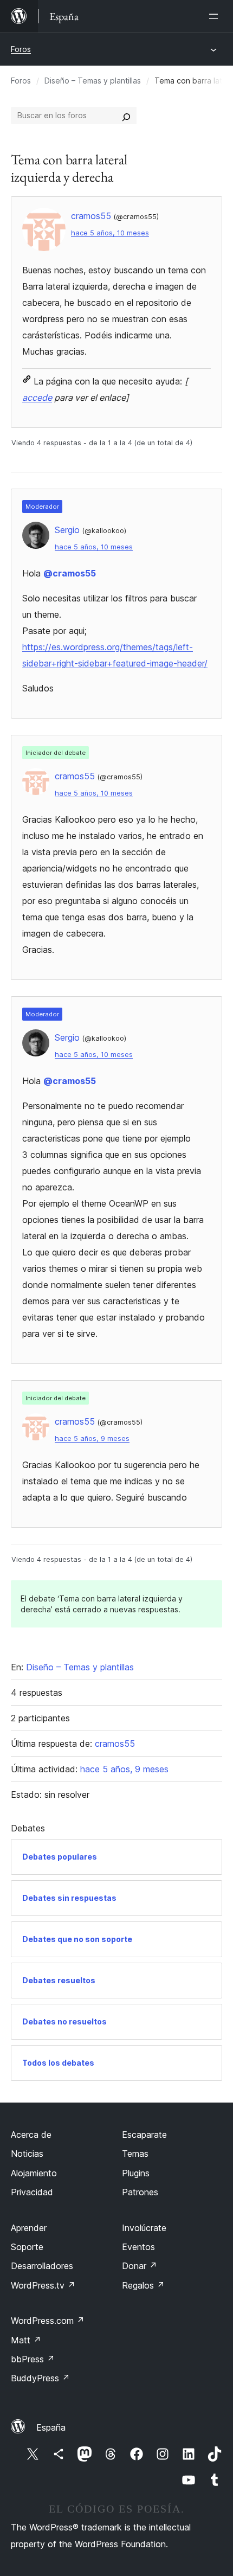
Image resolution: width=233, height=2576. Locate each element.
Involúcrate (144, 2228)
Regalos (143, 2285)
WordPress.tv (43, 2285)
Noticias (27, 2154)
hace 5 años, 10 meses (110, 233)
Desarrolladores (42, 2266)
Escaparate (144, 2135)
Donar (140, 2266)
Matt (26, 2340)
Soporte (27, 2247)
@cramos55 (70, 573)
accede (37, 398)
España (51, 2427)
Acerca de (31, 2135)
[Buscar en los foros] (126, 116)
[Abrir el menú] (216, 16)
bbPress (33, 2359)
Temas (135, 2154)
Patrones (140, 2192)
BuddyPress (40, 2378)
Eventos (138, 2247)
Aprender (29, 2228)
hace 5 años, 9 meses (92, 1438)
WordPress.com (48, 2321)
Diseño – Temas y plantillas (93, 81)
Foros (21, 49)
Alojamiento (34, 2173)
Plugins (136, 2173)
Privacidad (32, 2192)
